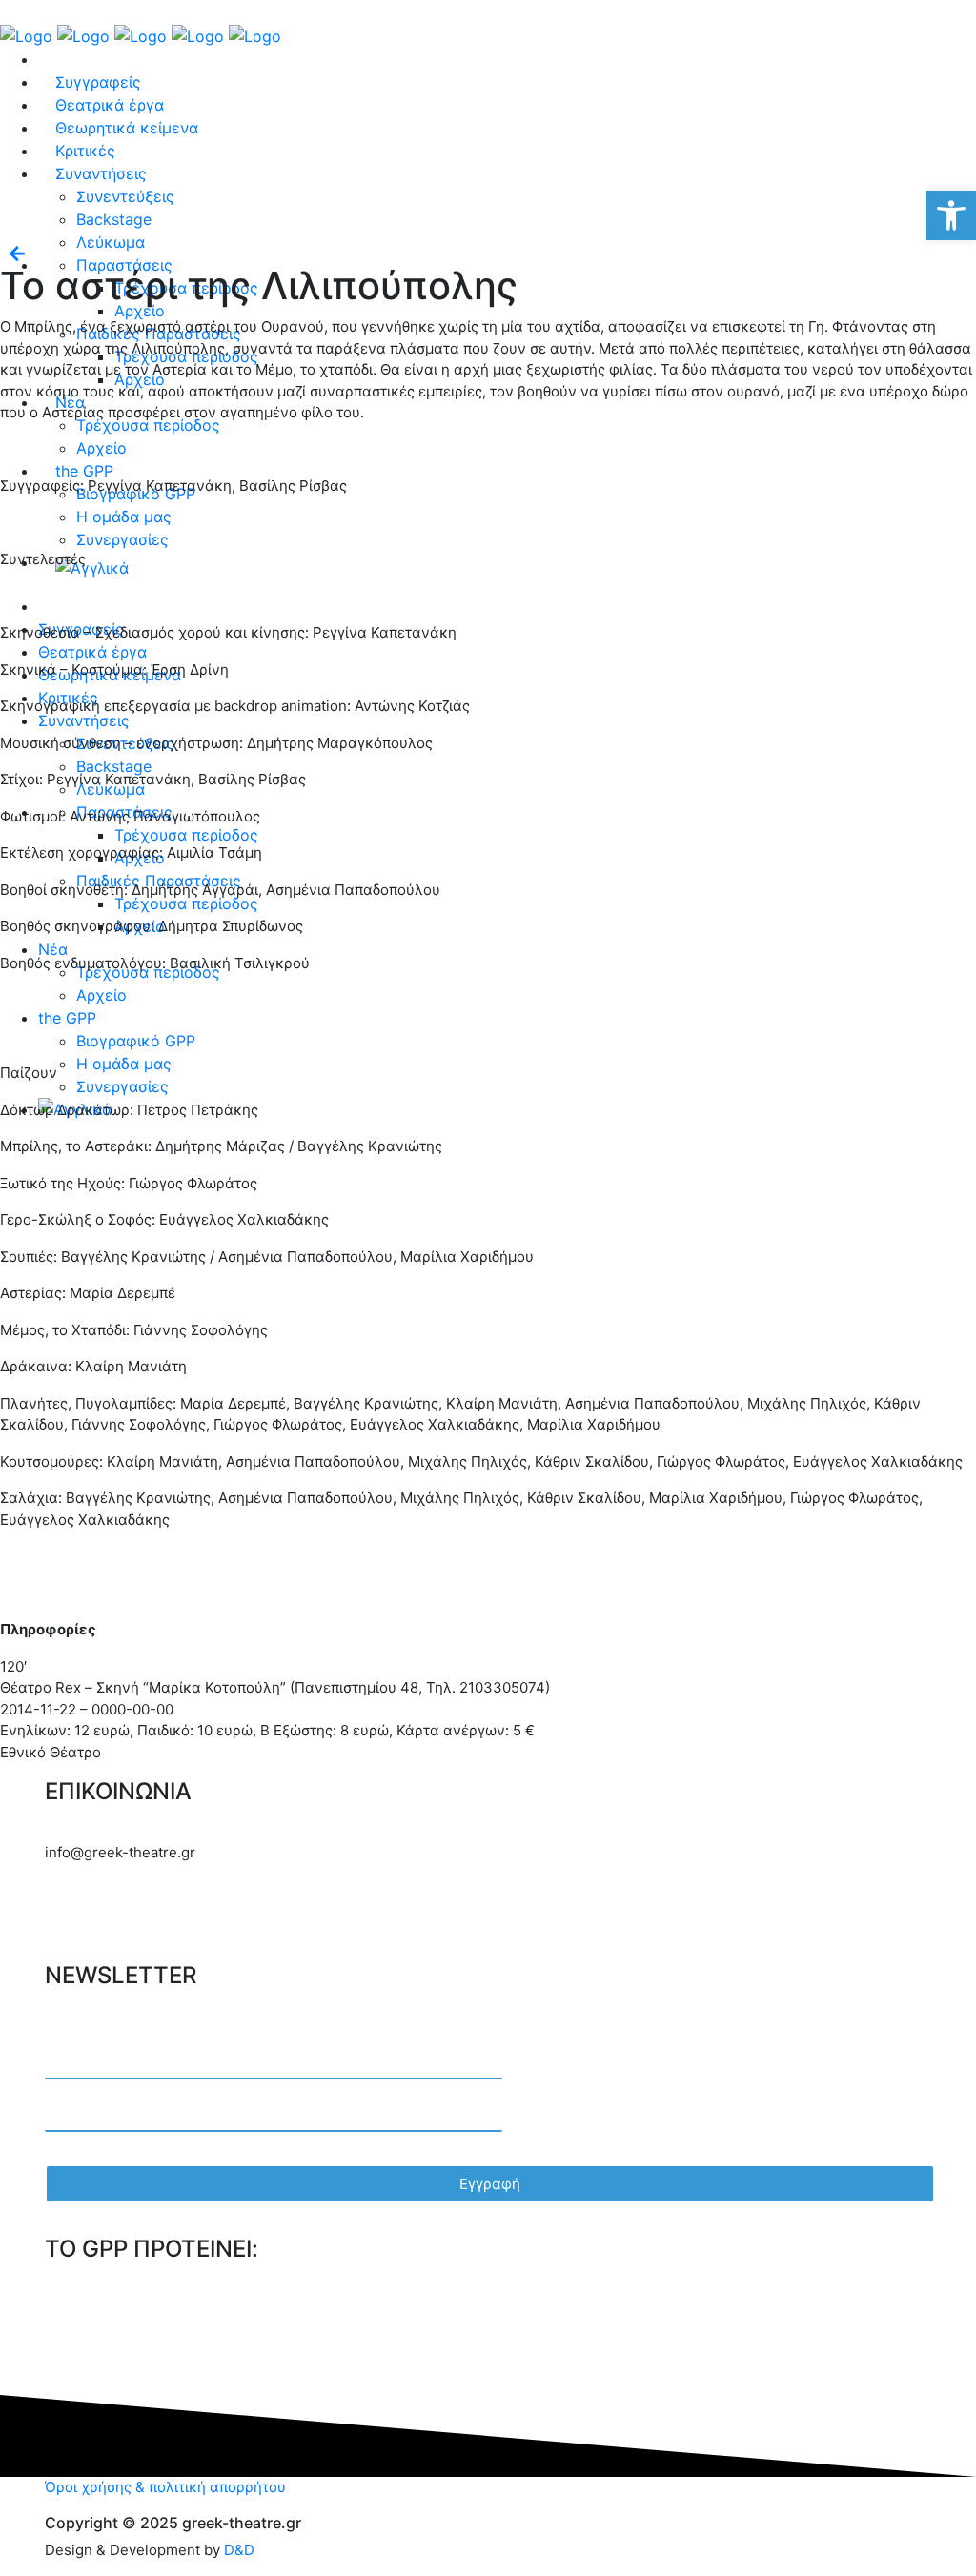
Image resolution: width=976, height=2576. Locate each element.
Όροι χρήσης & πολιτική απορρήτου (165, 2487)
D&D (239, 2550)
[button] (951, 215)
